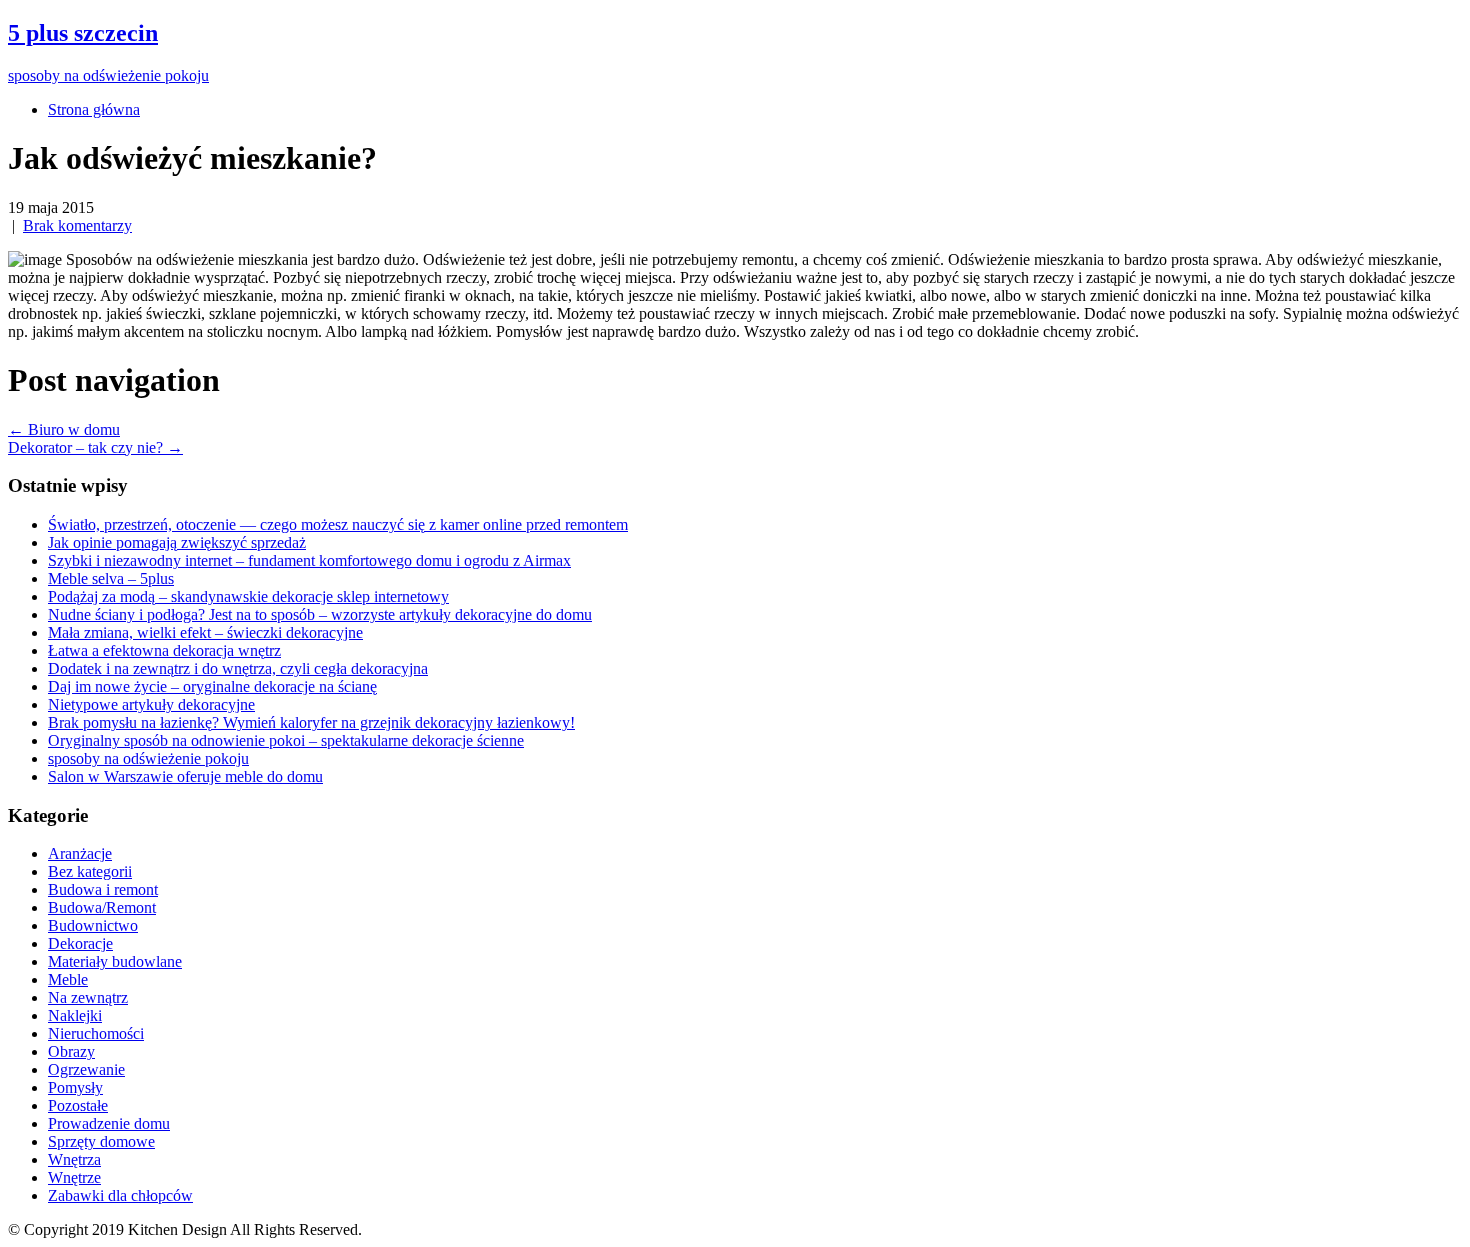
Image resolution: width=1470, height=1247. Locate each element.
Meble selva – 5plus (111, 578)
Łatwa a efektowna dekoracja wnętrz (164, 650)
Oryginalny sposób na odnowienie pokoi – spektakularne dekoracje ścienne (286, 740)
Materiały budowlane (115, 961)
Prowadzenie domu (109, 1123)
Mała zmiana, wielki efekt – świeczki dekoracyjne (205, 632)
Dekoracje (80, 943)
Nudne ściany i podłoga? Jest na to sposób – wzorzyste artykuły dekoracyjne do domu (320, 614)
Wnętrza (74, 1159)
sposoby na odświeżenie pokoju (148, 758)
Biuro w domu (64, 429)
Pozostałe (78, 1105)
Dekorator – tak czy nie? (95, 447)
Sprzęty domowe (101, 1141)
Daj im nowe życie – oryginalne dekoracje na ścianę (212, 686)
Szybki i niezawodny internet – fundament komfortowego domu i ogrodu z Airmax (309, 560)
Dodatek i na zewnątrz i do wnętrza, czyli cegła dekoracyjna (238, 668)
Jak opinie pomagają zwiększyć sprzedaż (177, 542)
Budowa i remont (103, 889)
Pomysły (75, 1087)
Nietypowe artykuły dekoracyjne (151, 704)
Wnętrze (74, 1177)
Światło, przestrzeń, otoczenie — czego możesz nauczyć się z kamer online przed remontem (338, 524)
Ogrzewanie (86, 1069)
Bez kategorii (90, 871)
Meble (68, 979)
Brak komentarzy (77, 225)
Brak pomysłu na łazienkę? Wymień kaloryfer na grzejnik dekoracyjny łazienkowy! (311, 722)
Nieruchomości (96, 1033)
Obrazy (71, 1051)
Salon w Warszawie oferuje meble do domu (185, 776)
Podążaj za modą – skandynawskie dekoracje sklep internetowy (248, 596)
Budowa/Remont (102, 907)
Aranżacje (80, 853)
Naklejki (75, 1015)
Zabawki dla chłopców (120, 1195)
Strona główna (94, 109)
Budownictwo (93, 925)
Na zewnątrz (88, 997)
